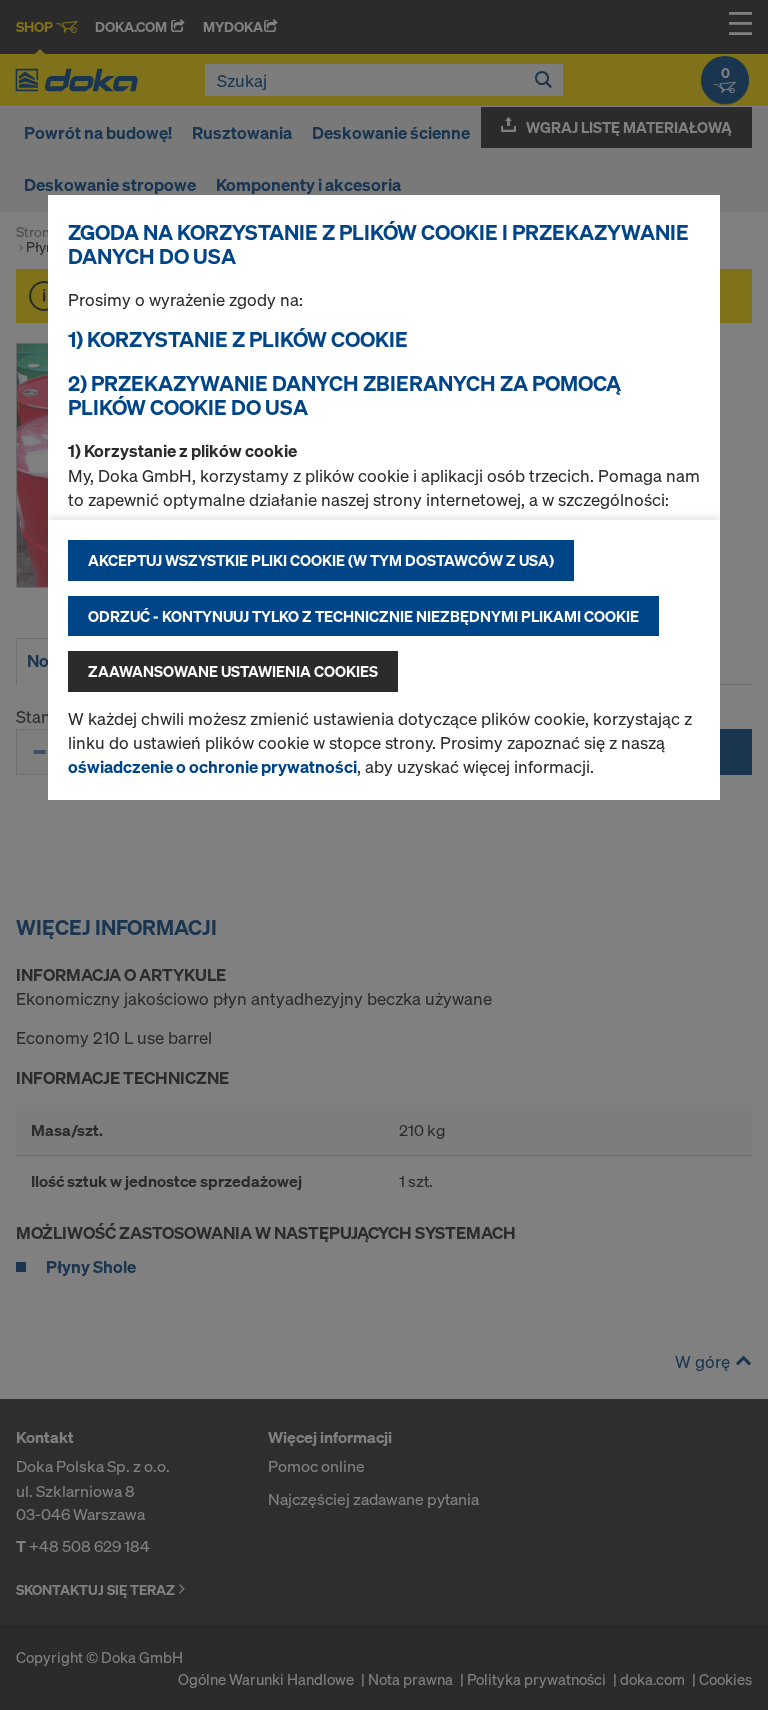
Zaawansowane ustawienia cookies (233, 671)
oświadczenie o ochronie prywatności (212, 766)
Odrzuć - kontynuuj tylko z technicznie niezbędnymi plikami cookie (363, 616)
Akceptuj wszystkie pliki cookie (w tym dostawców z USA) (321, 560)
